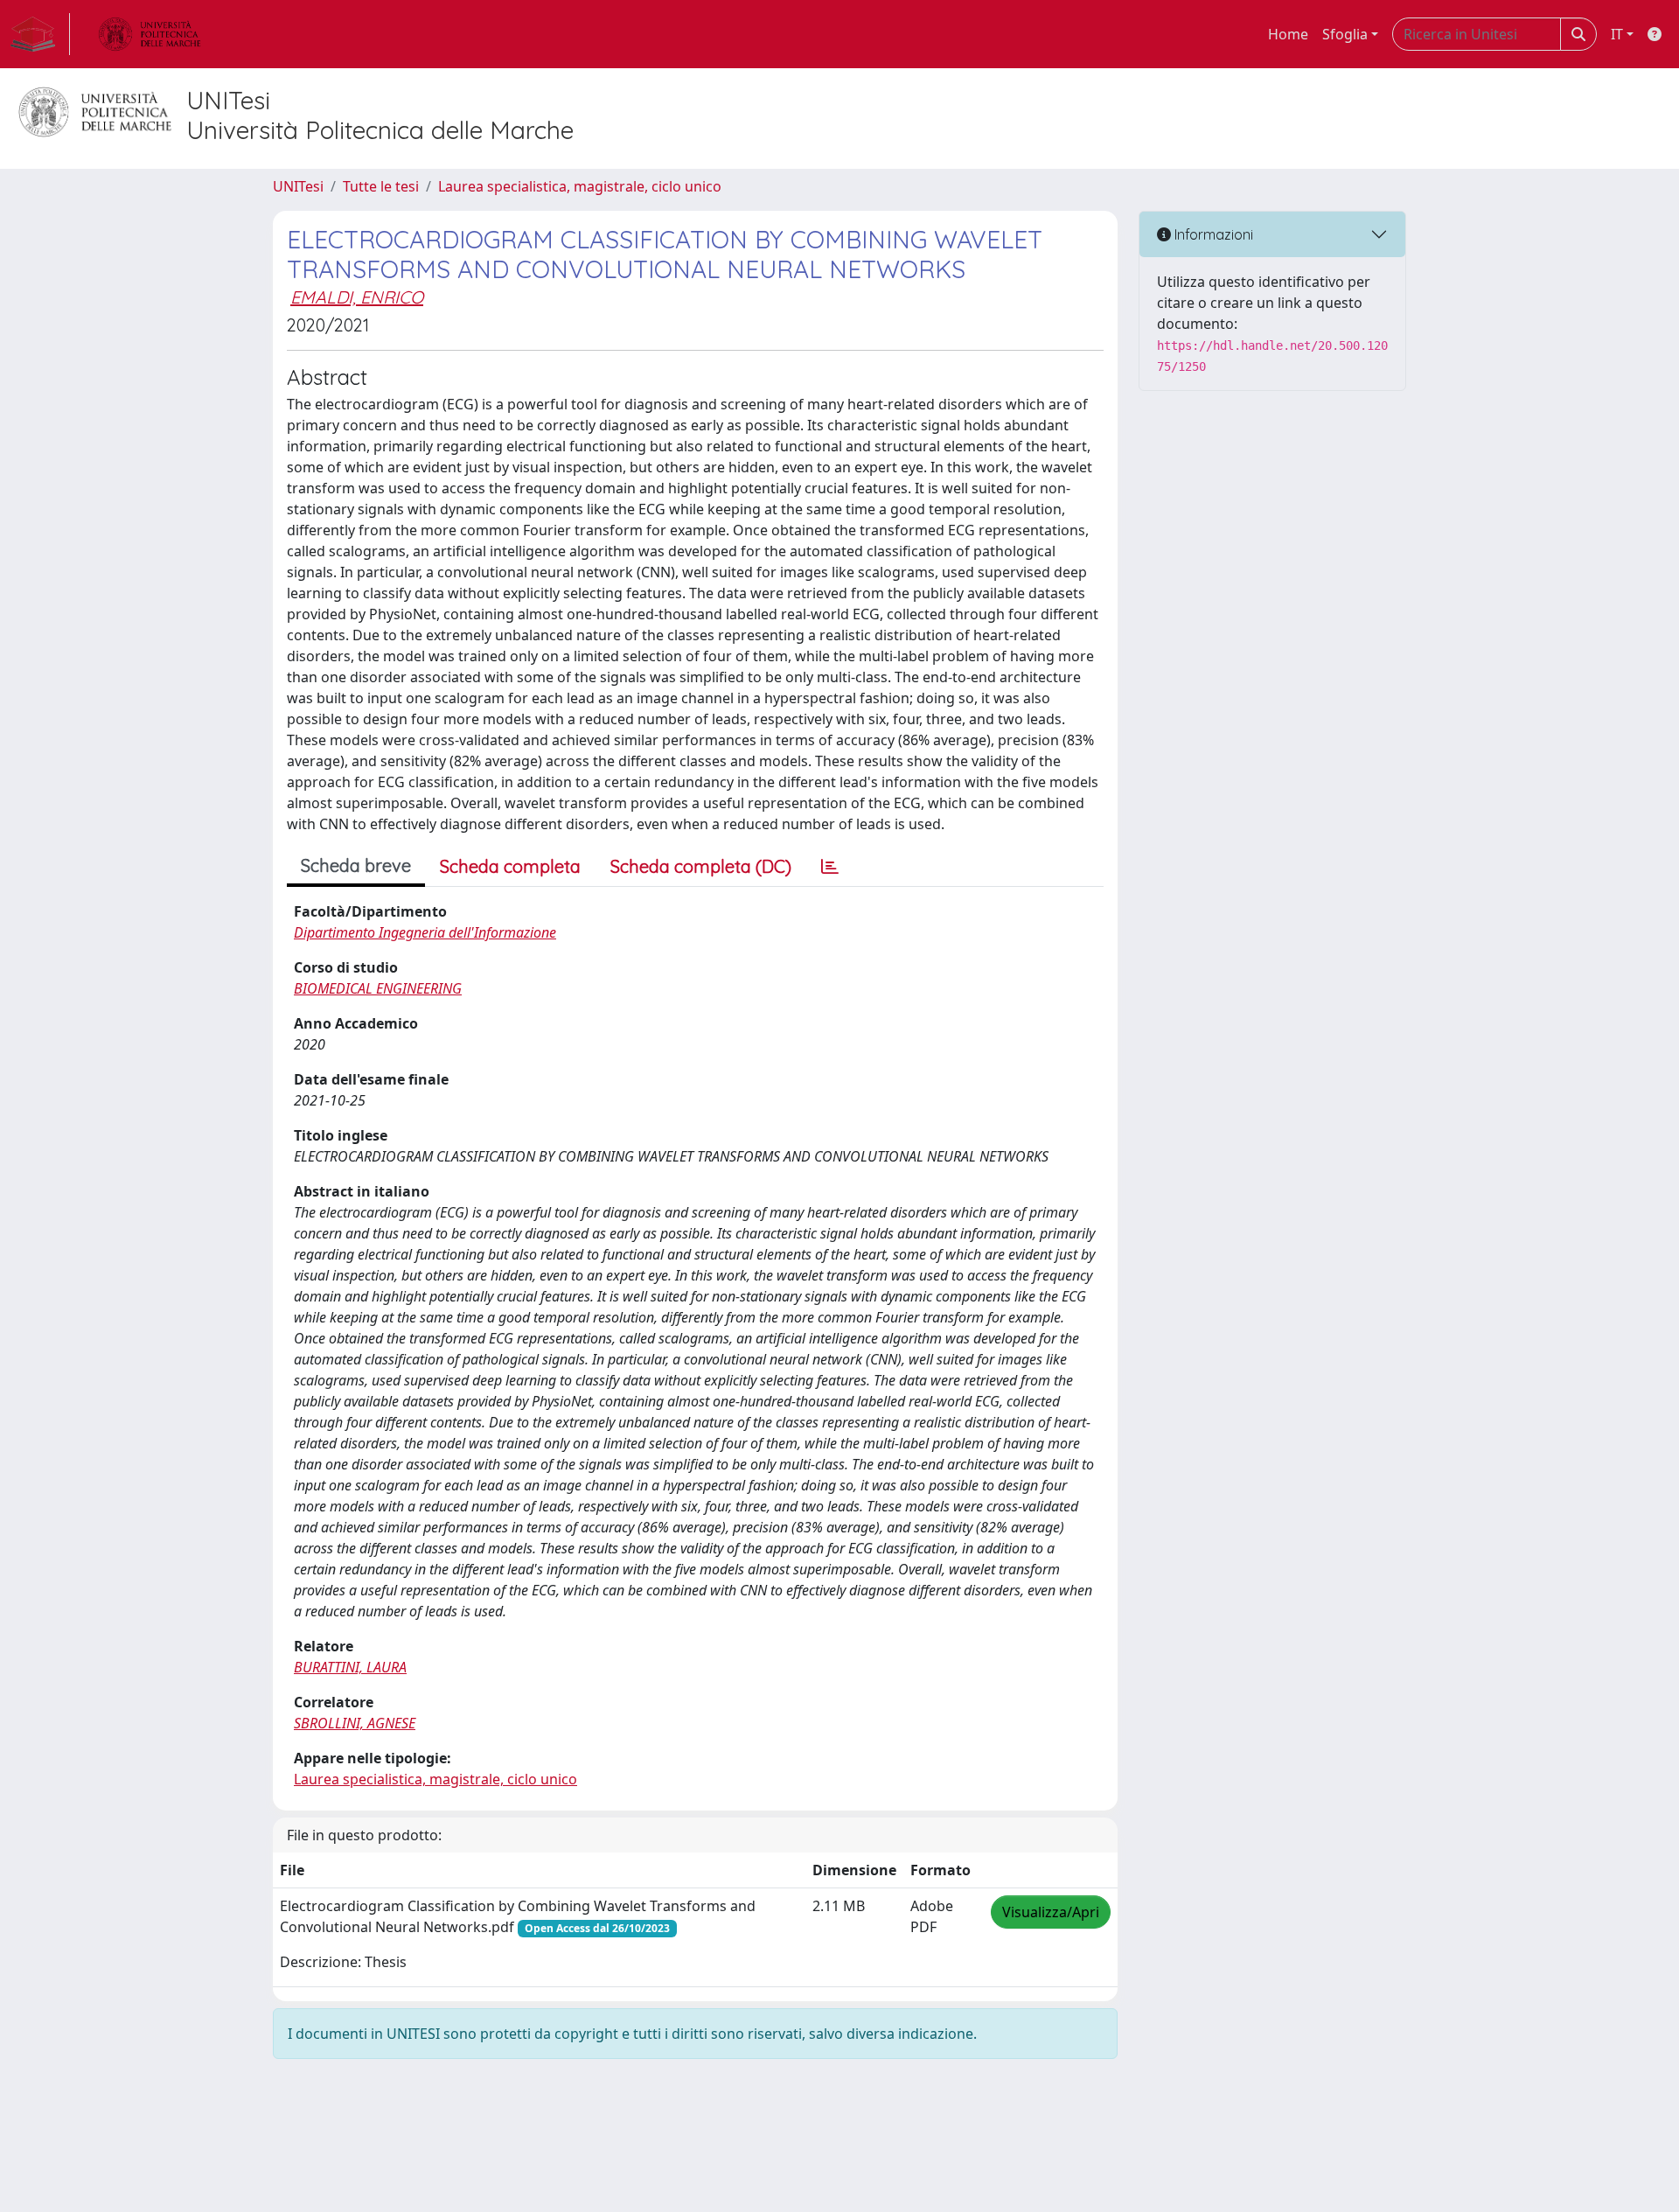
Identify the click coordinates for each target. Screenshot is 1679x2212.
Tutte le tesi (381, 186)
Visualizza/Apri (1051, 1912)
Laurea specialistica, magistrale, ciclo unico (580, 186)
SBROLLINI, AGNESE (355, 1723)
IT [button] (1617, 34)
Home (1288, 34)
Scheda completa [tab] (510, 866)
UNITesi (298, 186)
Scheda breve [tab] (356, 865)
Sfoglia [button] (1345, 34)
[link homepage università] (150, 34)
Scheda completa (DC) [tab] (701, 866)
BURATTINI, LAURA (350, 1667)
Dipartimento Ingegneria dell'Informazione (425, 932)
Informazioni (1212, 234)
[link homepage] (40, 34)
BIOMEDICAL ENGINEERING (378, 988)
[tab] (830, 867)
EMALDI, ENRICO (357, 297)
